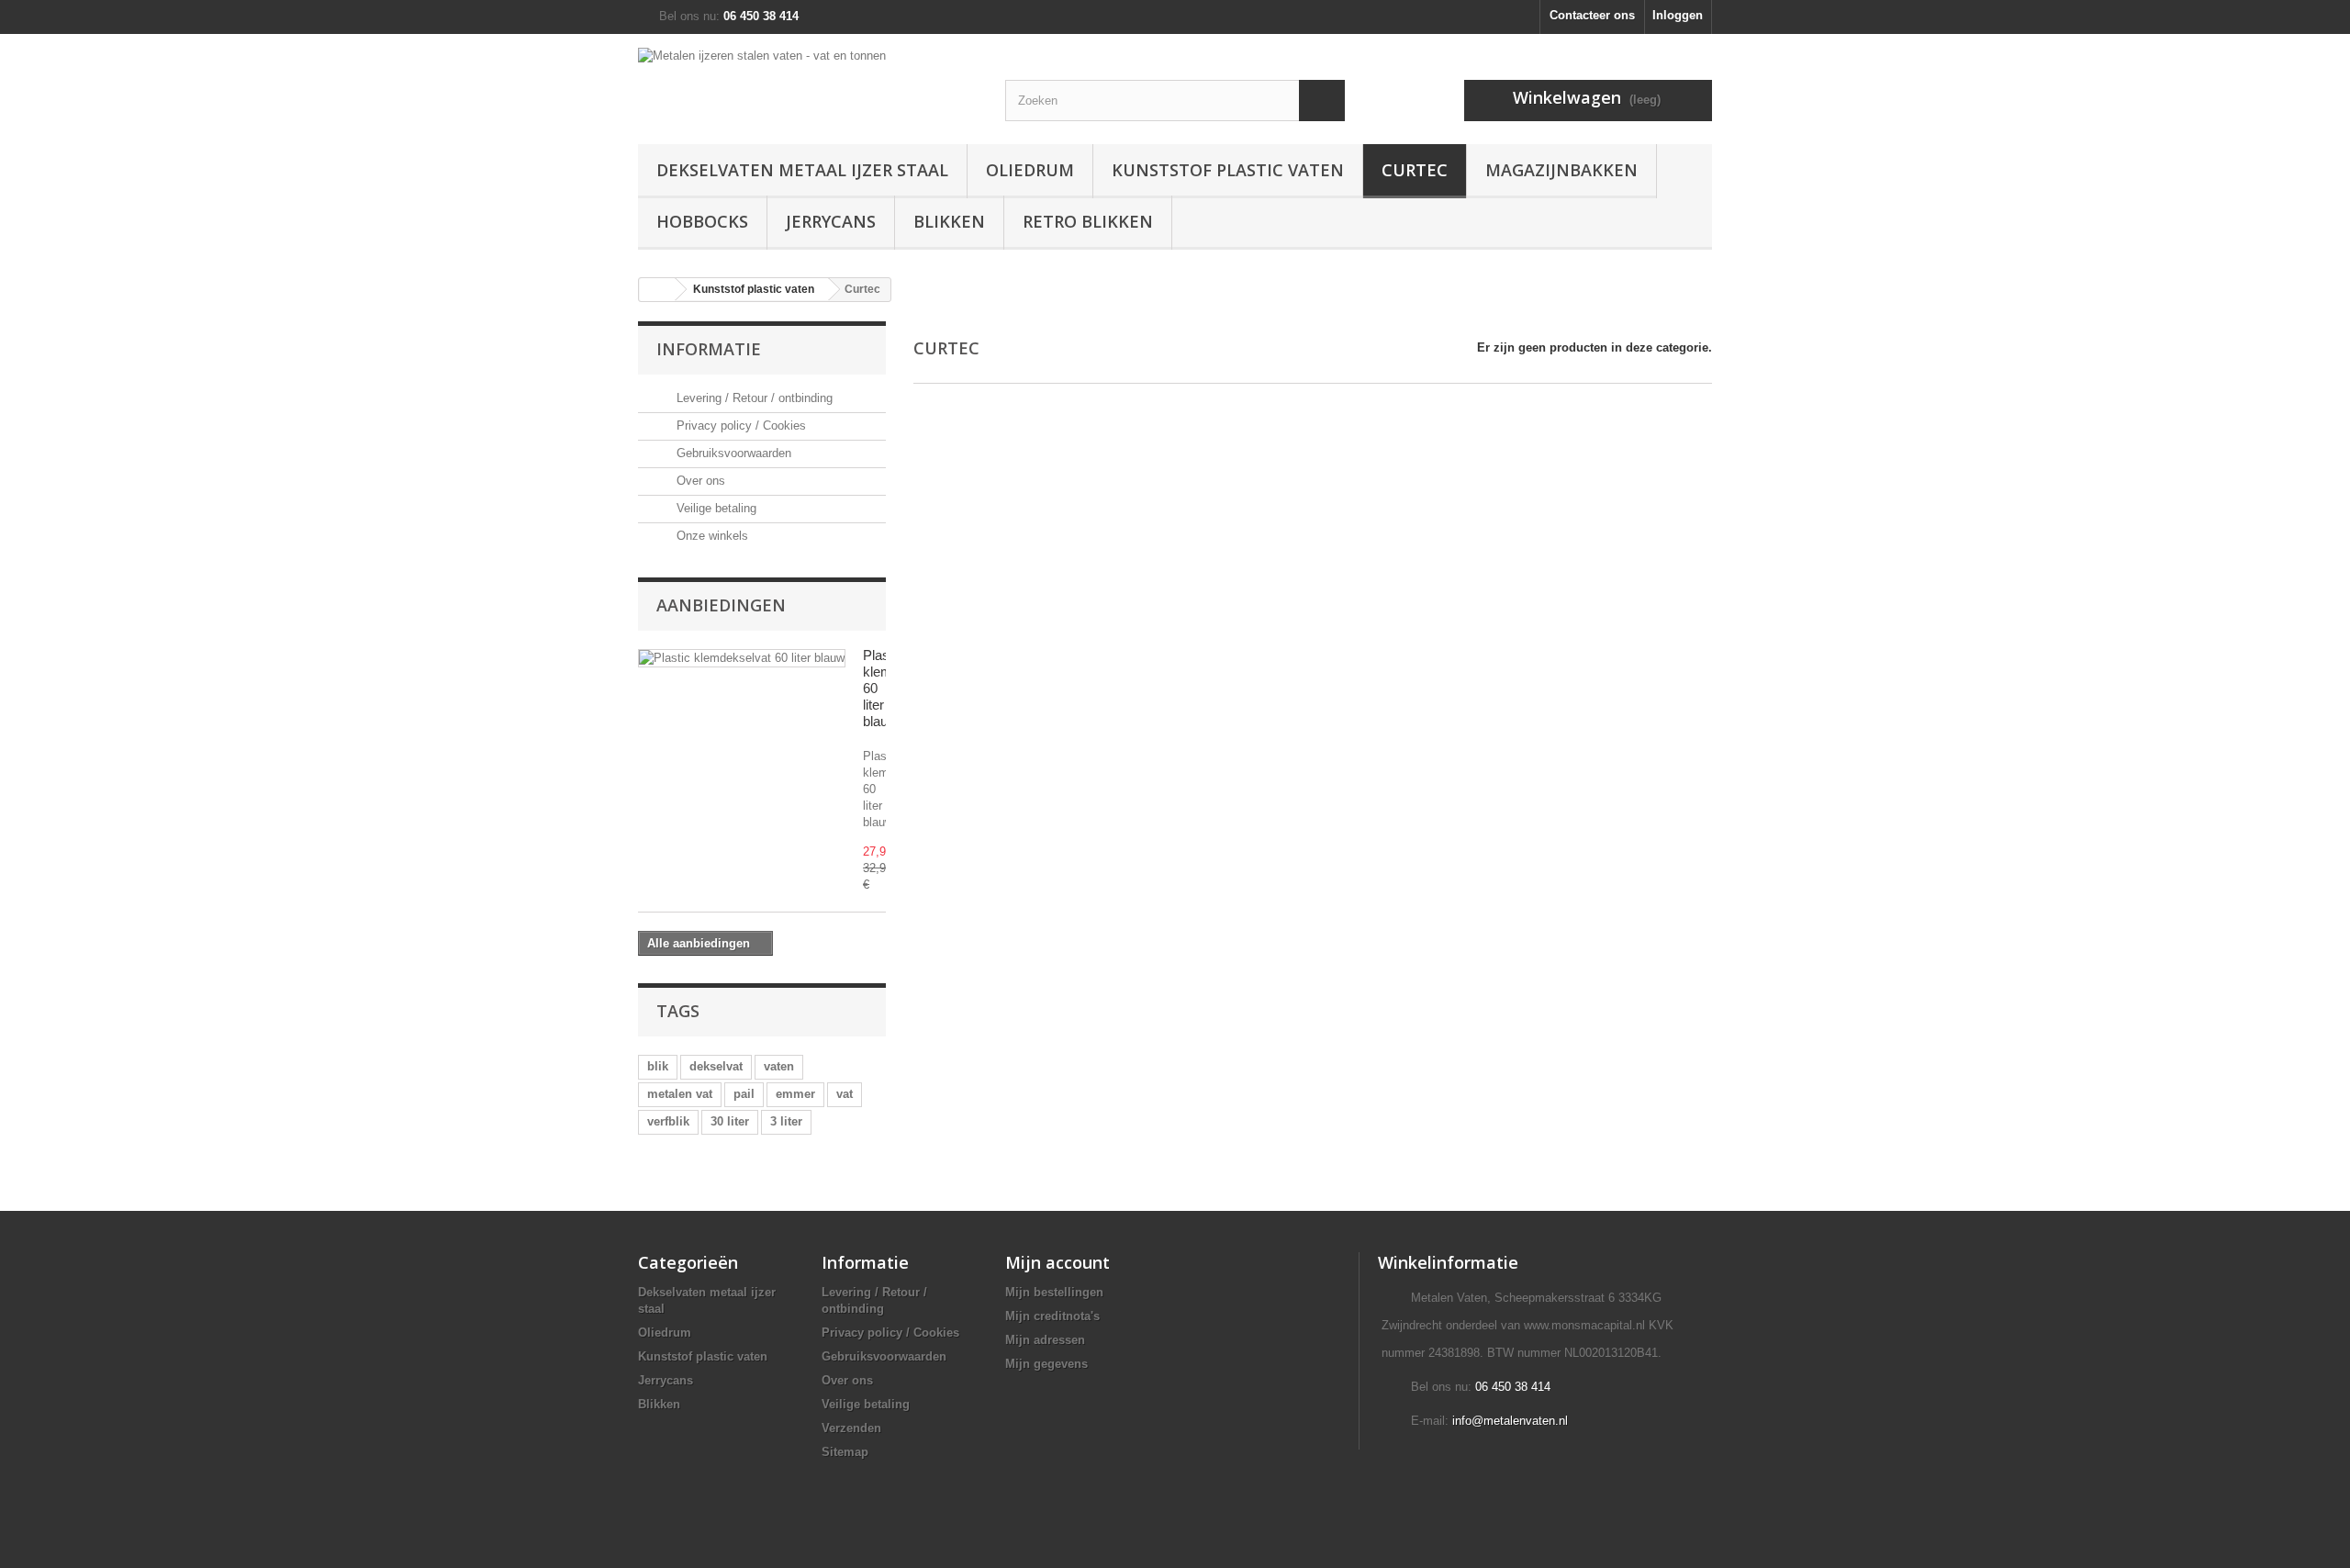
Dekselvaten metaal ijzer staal (802, 170)
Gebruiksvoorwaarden (732, 453)
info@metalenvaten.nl (1510, 1421)
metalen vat (680, 1094)
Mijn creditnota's (1052, 1316)
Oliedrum (1030, 170)
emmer (795, 1094)
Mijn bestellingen (1054, 1292)
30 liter (730, 1121)
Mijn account (1057, 1262)
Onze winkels (711, 536)
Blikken (949, 221)
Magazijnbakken (1561, 170)
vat (845, 1094)
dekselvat (716, 1066)
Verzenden (851, 1428)
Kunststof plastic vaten (1228, 170)
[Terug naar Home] (657, 290)
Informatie (709, 349)
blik (658, 1066)
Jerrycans (831, 221)
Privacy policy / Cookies (739, 426)
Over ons (699, 481)
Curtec (1415, 170)
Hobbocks (702, 221)
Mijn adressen (1045, 1340)
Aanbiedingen (721, 605)
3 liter (786, 1121)
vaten (779, 1066)
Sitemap (845, 1452)
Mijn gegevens (1046, 1364)
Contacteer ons (1592, 15)
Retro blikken (1088, 221)
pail (744, 1094)
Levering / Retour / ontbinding (753, 398)
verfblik (668, 1121)
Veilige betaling (715, 508)
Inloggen (1678, 15)
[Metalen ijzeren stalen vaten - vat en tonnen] (808, 74)
